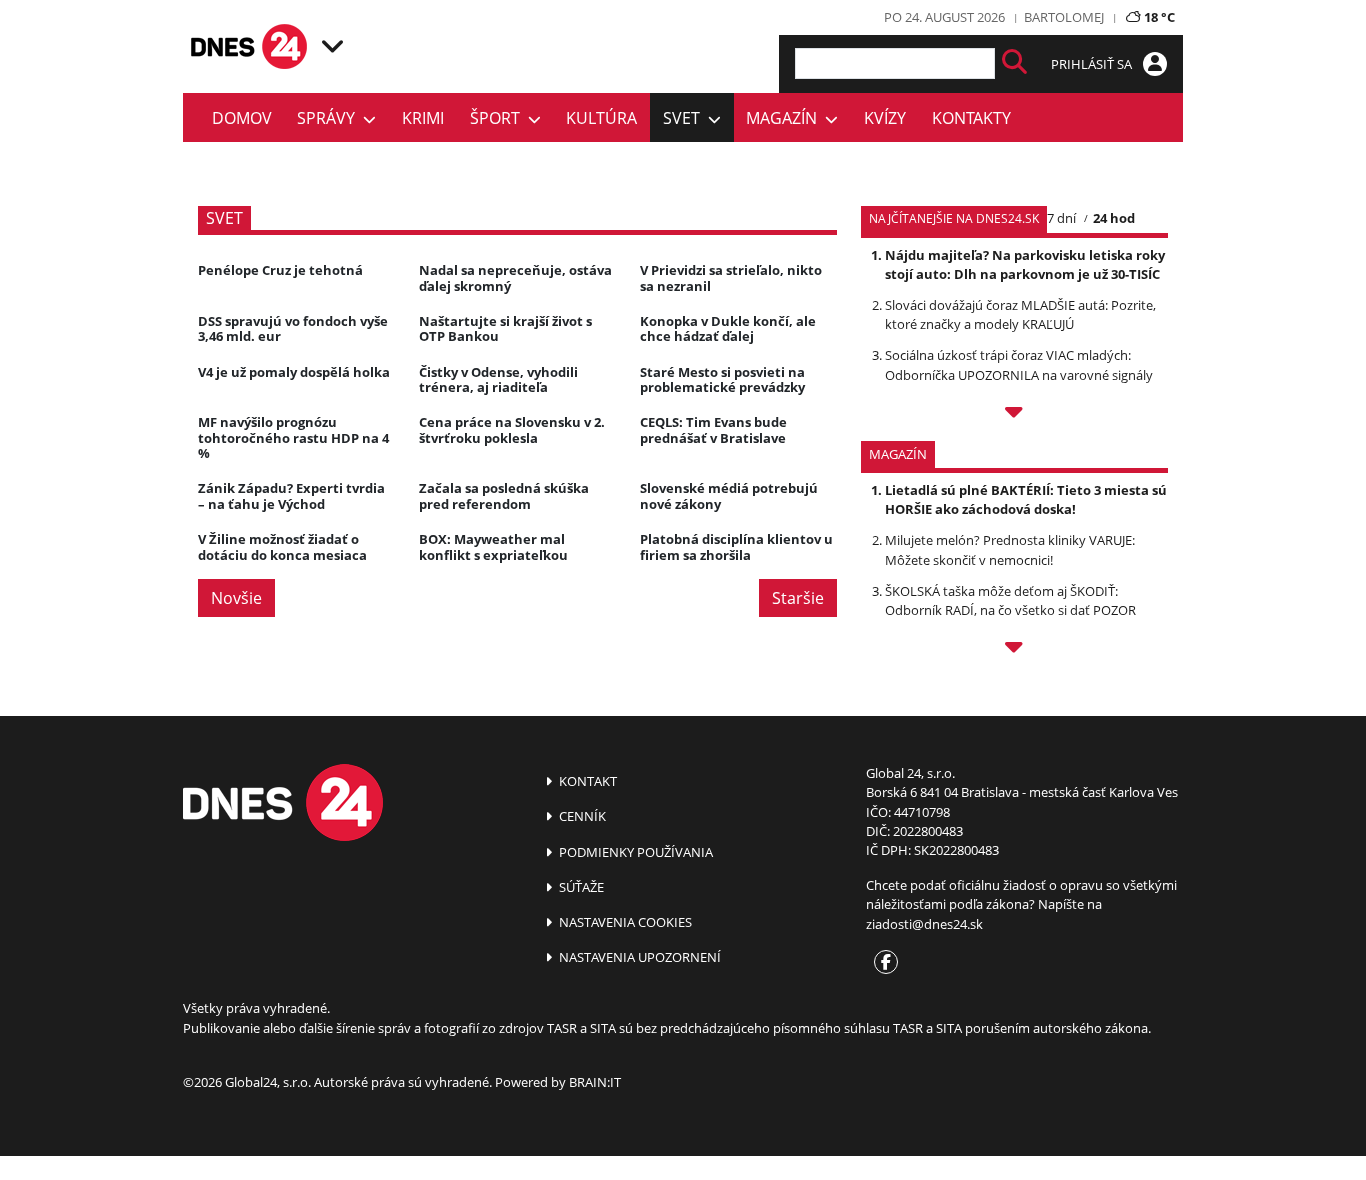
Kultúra (601, 118)
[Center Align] (1014, 63)
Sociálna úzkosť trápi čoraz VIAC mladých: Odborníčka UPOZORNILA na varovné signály (1019, 364)
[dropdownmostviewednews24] (1014, 415)
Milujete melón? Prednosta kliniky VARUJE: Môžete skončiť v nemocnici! (1010, 549)
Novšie (236, 598)
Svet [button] (685, 118)
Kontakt (586, 781)
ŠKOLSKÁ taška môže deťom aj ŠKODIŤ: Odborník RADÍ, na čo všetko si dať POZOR (1010, 600)
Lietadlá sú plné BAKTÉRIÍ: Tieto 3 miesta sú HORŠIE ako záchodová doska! (1026, 499)
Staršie (798, 598)
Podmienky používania (634, 852)
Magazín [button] (785, 118)
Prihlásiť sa (1093, 64)
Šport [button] (499, 118)
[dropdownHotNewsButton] (1014, 650)
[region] (332, 46)
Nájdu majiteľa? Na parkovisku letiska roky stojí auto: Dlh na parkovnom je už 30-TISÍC (1025, 264)
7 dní (1061, 218)
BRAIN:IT (595, 1082)
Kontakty (971, 118)
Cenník (581, 816)
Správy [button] (330, 118)
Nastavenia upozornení (638, 957)
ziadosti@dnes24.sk (924, 924)
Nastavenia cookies (624, 922)
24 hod (1114, 218)
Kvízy (885, 118)
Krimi (423, 118)
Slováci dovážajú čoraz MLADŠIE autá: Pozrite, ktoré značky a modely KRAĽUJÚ (1020, 314)
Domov (242, 118)
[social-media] (882, 963)
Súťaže (580, 887)
